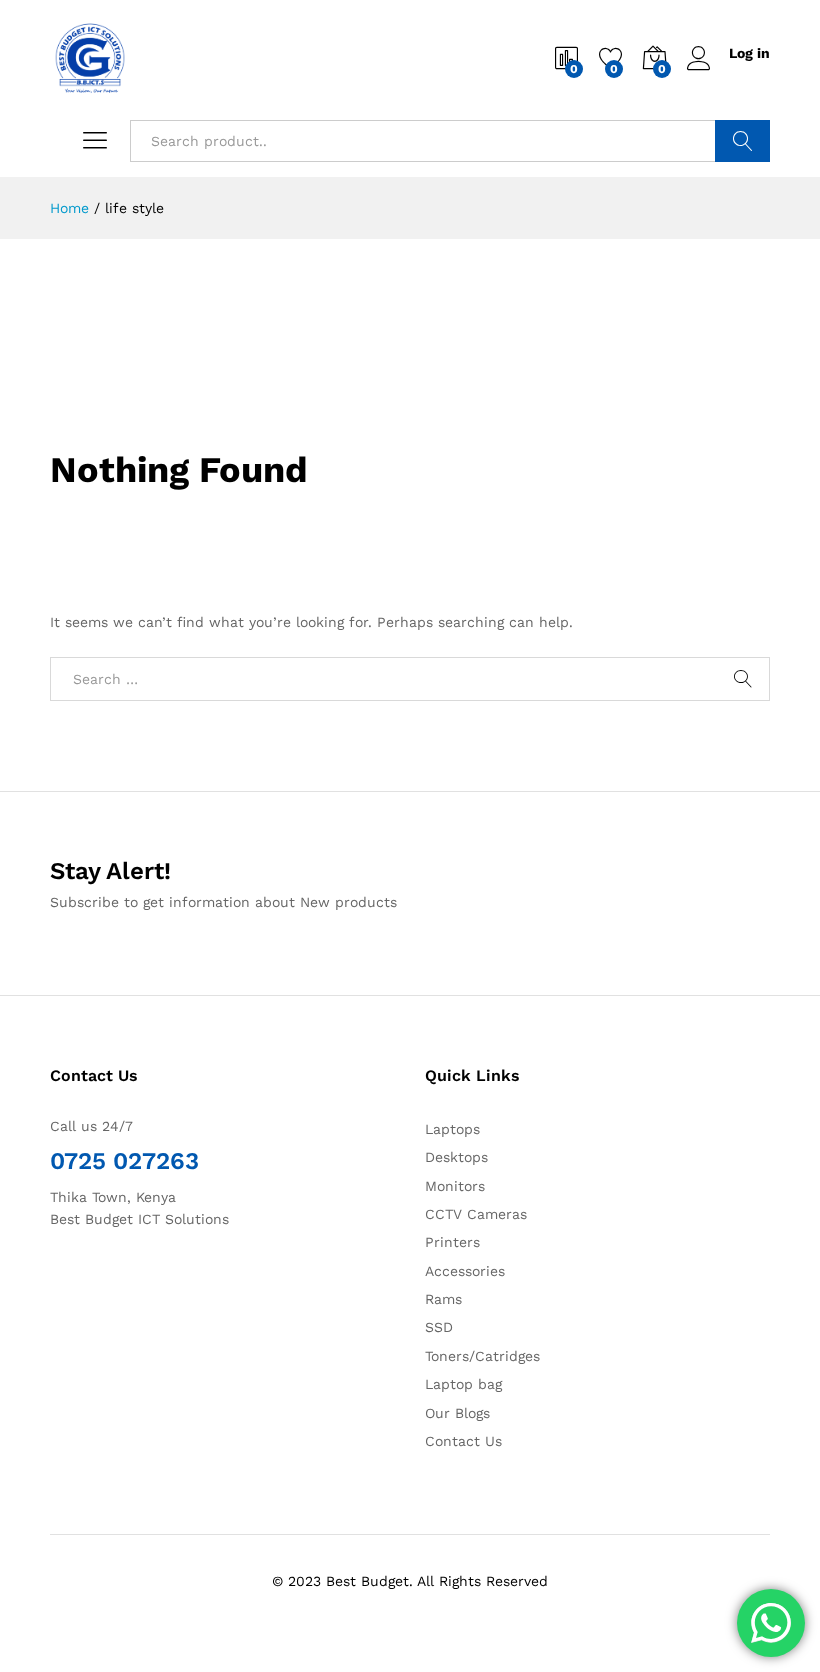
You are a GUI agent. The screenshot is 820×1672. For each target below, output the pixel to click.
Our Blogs (457, 1413)
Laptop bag (463, 1384)
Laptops (452, 1129)
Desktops (456, 1157)
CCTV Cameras (476, 1214)
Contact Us (463, 1441)
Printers (452, 1242)
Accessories (465, 1271)
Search (742, 141)
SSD (439, 1327)
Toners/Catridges (482, 1356)
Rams (443, 1299)
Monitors (455, 1186)
